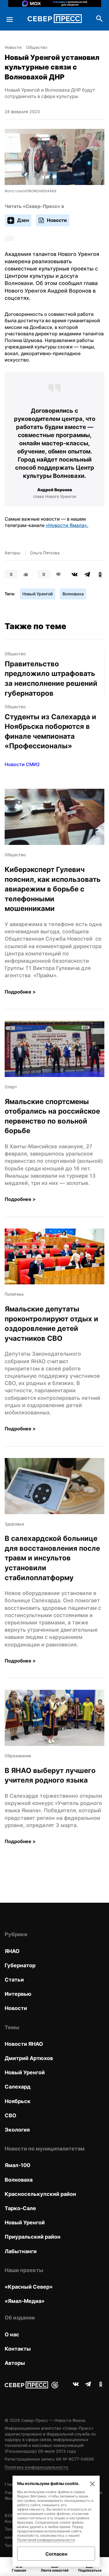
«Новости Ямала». (67, 525)
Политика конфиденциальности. (37, 2467)
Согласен (56, 2554)
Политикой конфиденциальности (46, 2540)
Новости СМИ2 (22, 764)
